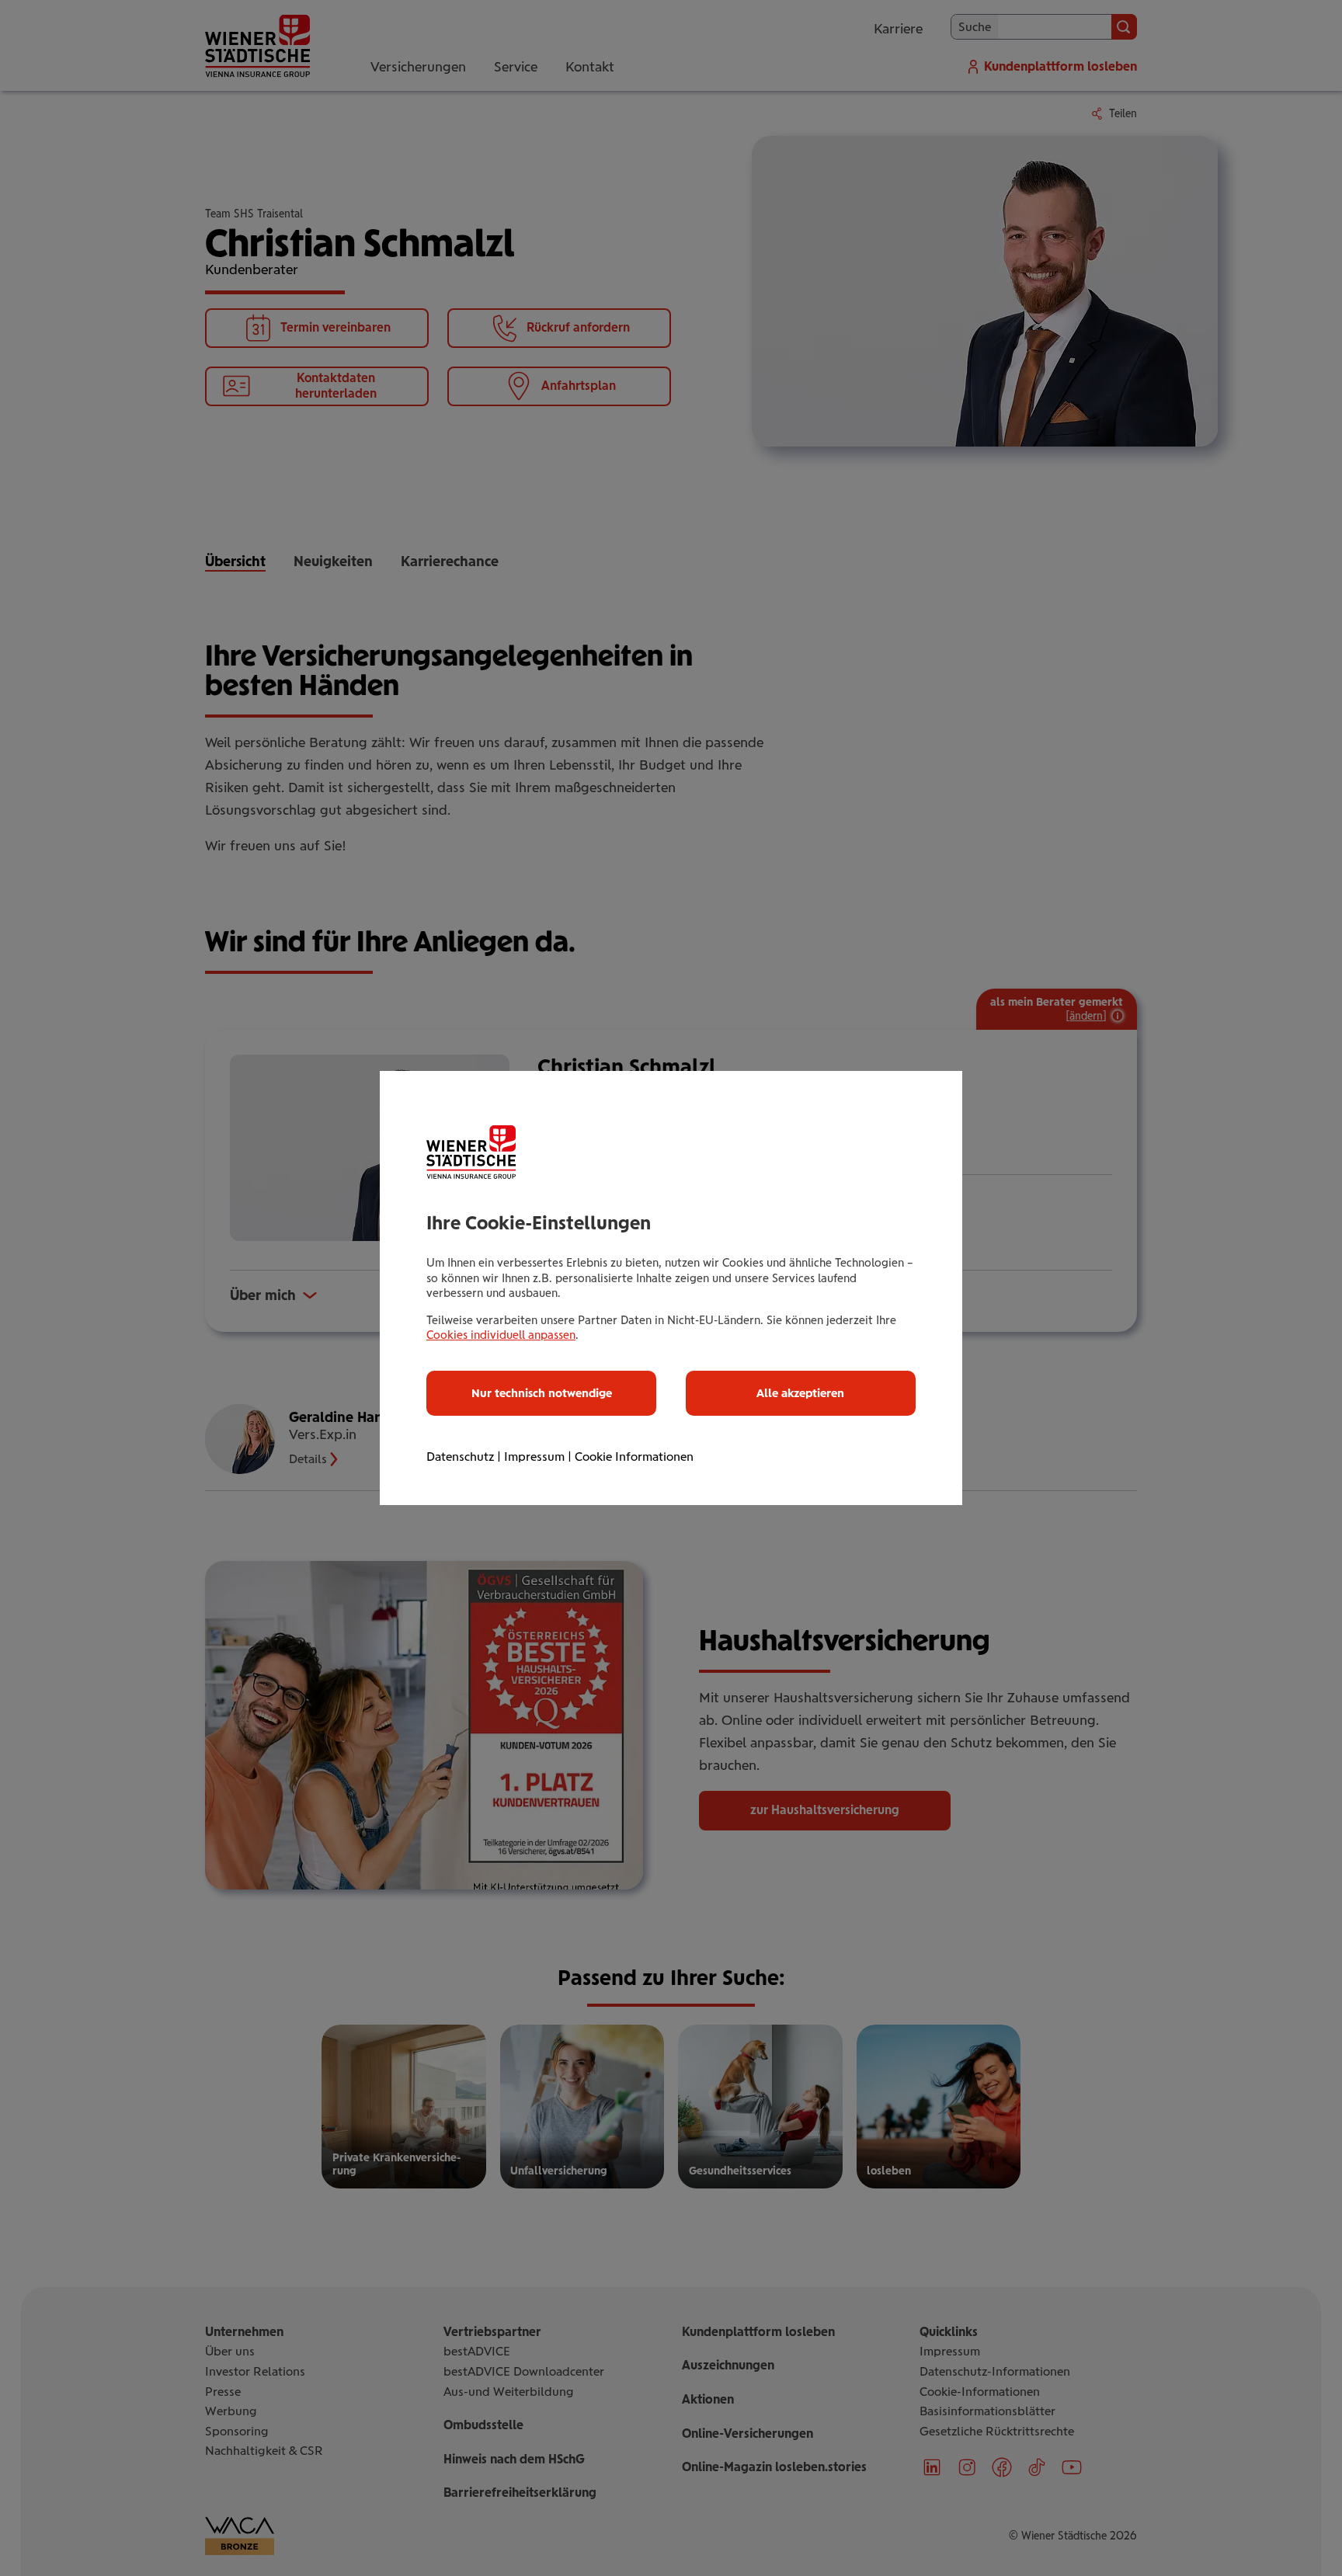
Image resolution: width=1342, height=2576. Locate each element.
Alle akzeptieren (800, 1393)
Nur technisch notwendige (542, 1393)
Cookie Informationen (634, 1457)
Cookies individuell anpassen (501, 1335)
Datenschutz (460, 1457)
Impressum (534, 1457)
